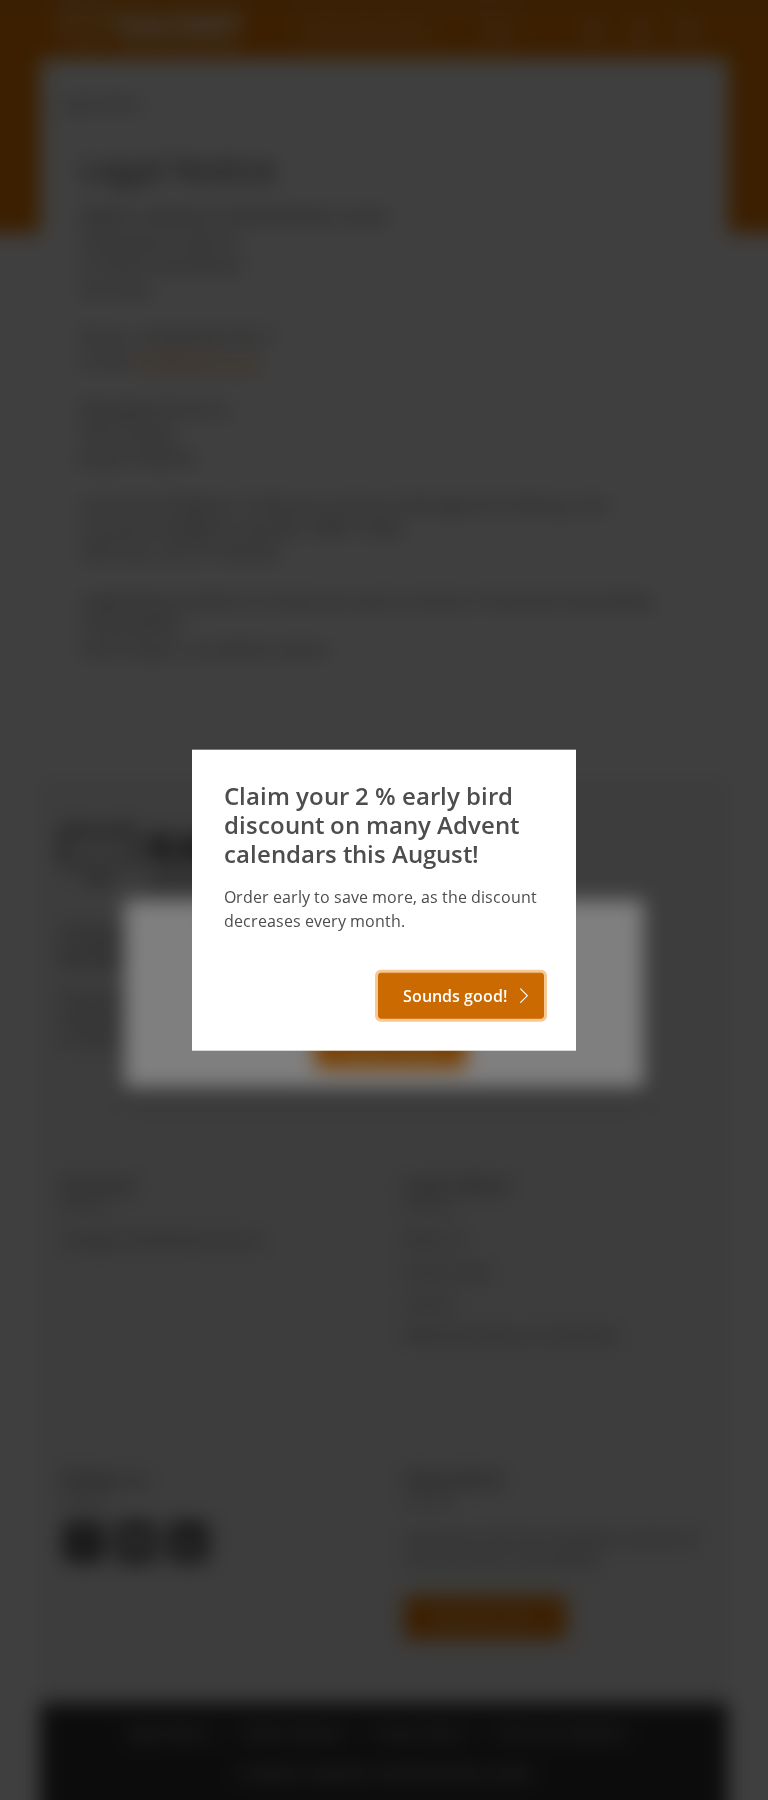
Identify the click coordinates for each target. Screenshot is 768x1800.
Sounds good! (455, 995)
